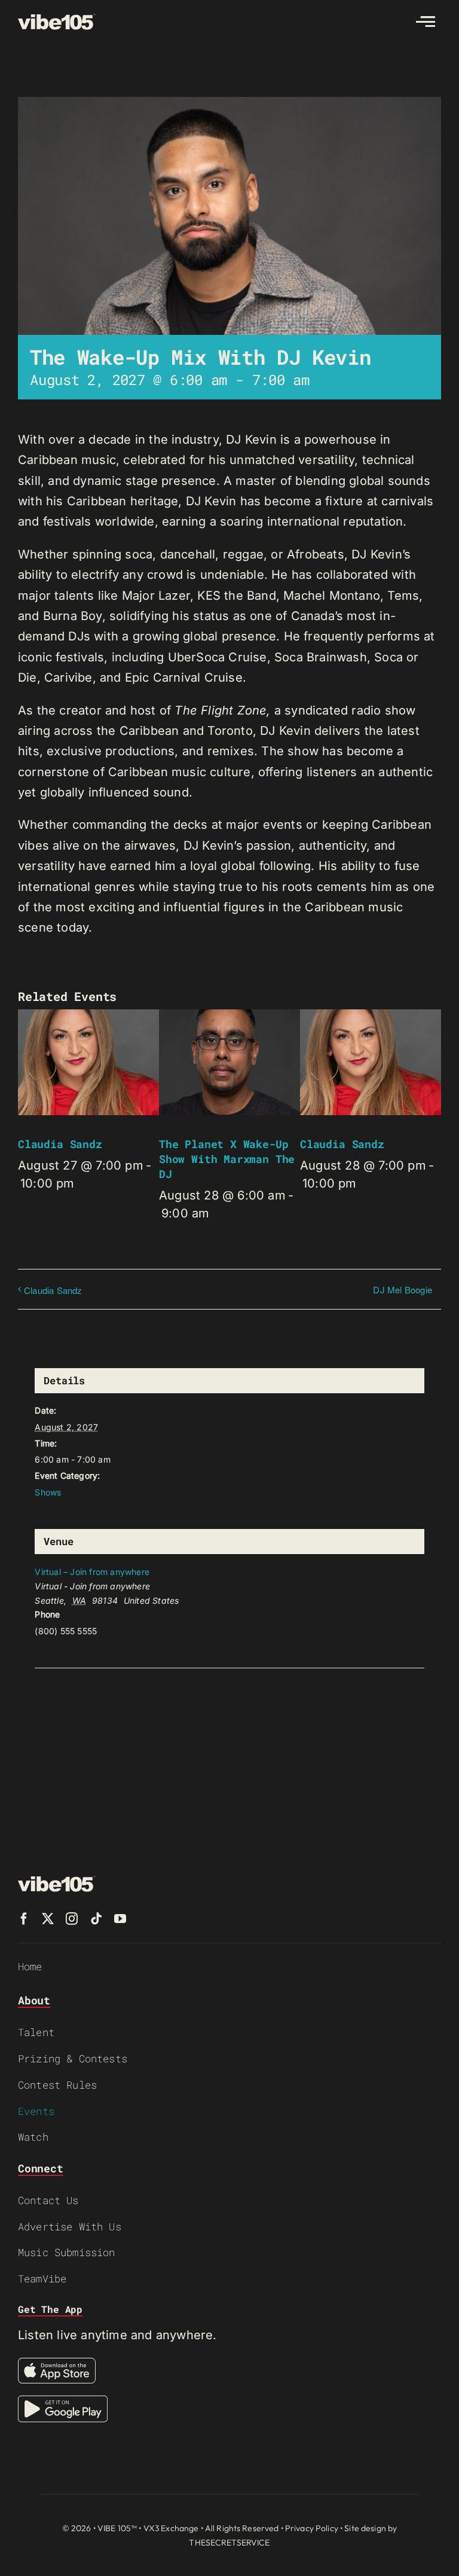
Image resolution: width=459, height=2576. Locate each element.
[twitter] (48, 1919)
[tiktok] (96, 1919)
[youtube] (120, 1919)
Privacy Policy (312, 2528)
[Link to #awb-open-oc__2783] (426, 22)
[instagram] (72, 1919)
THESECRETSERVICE (229, 2543)
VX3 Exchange (171, 2528)
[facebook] (24, 1919)
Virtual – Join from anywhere (92, 1572)
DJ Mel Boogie (403, 1289)
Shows (48, 1492)
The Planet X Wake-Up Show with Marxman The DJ (227, 1159)
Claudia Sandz (60, 1144)
